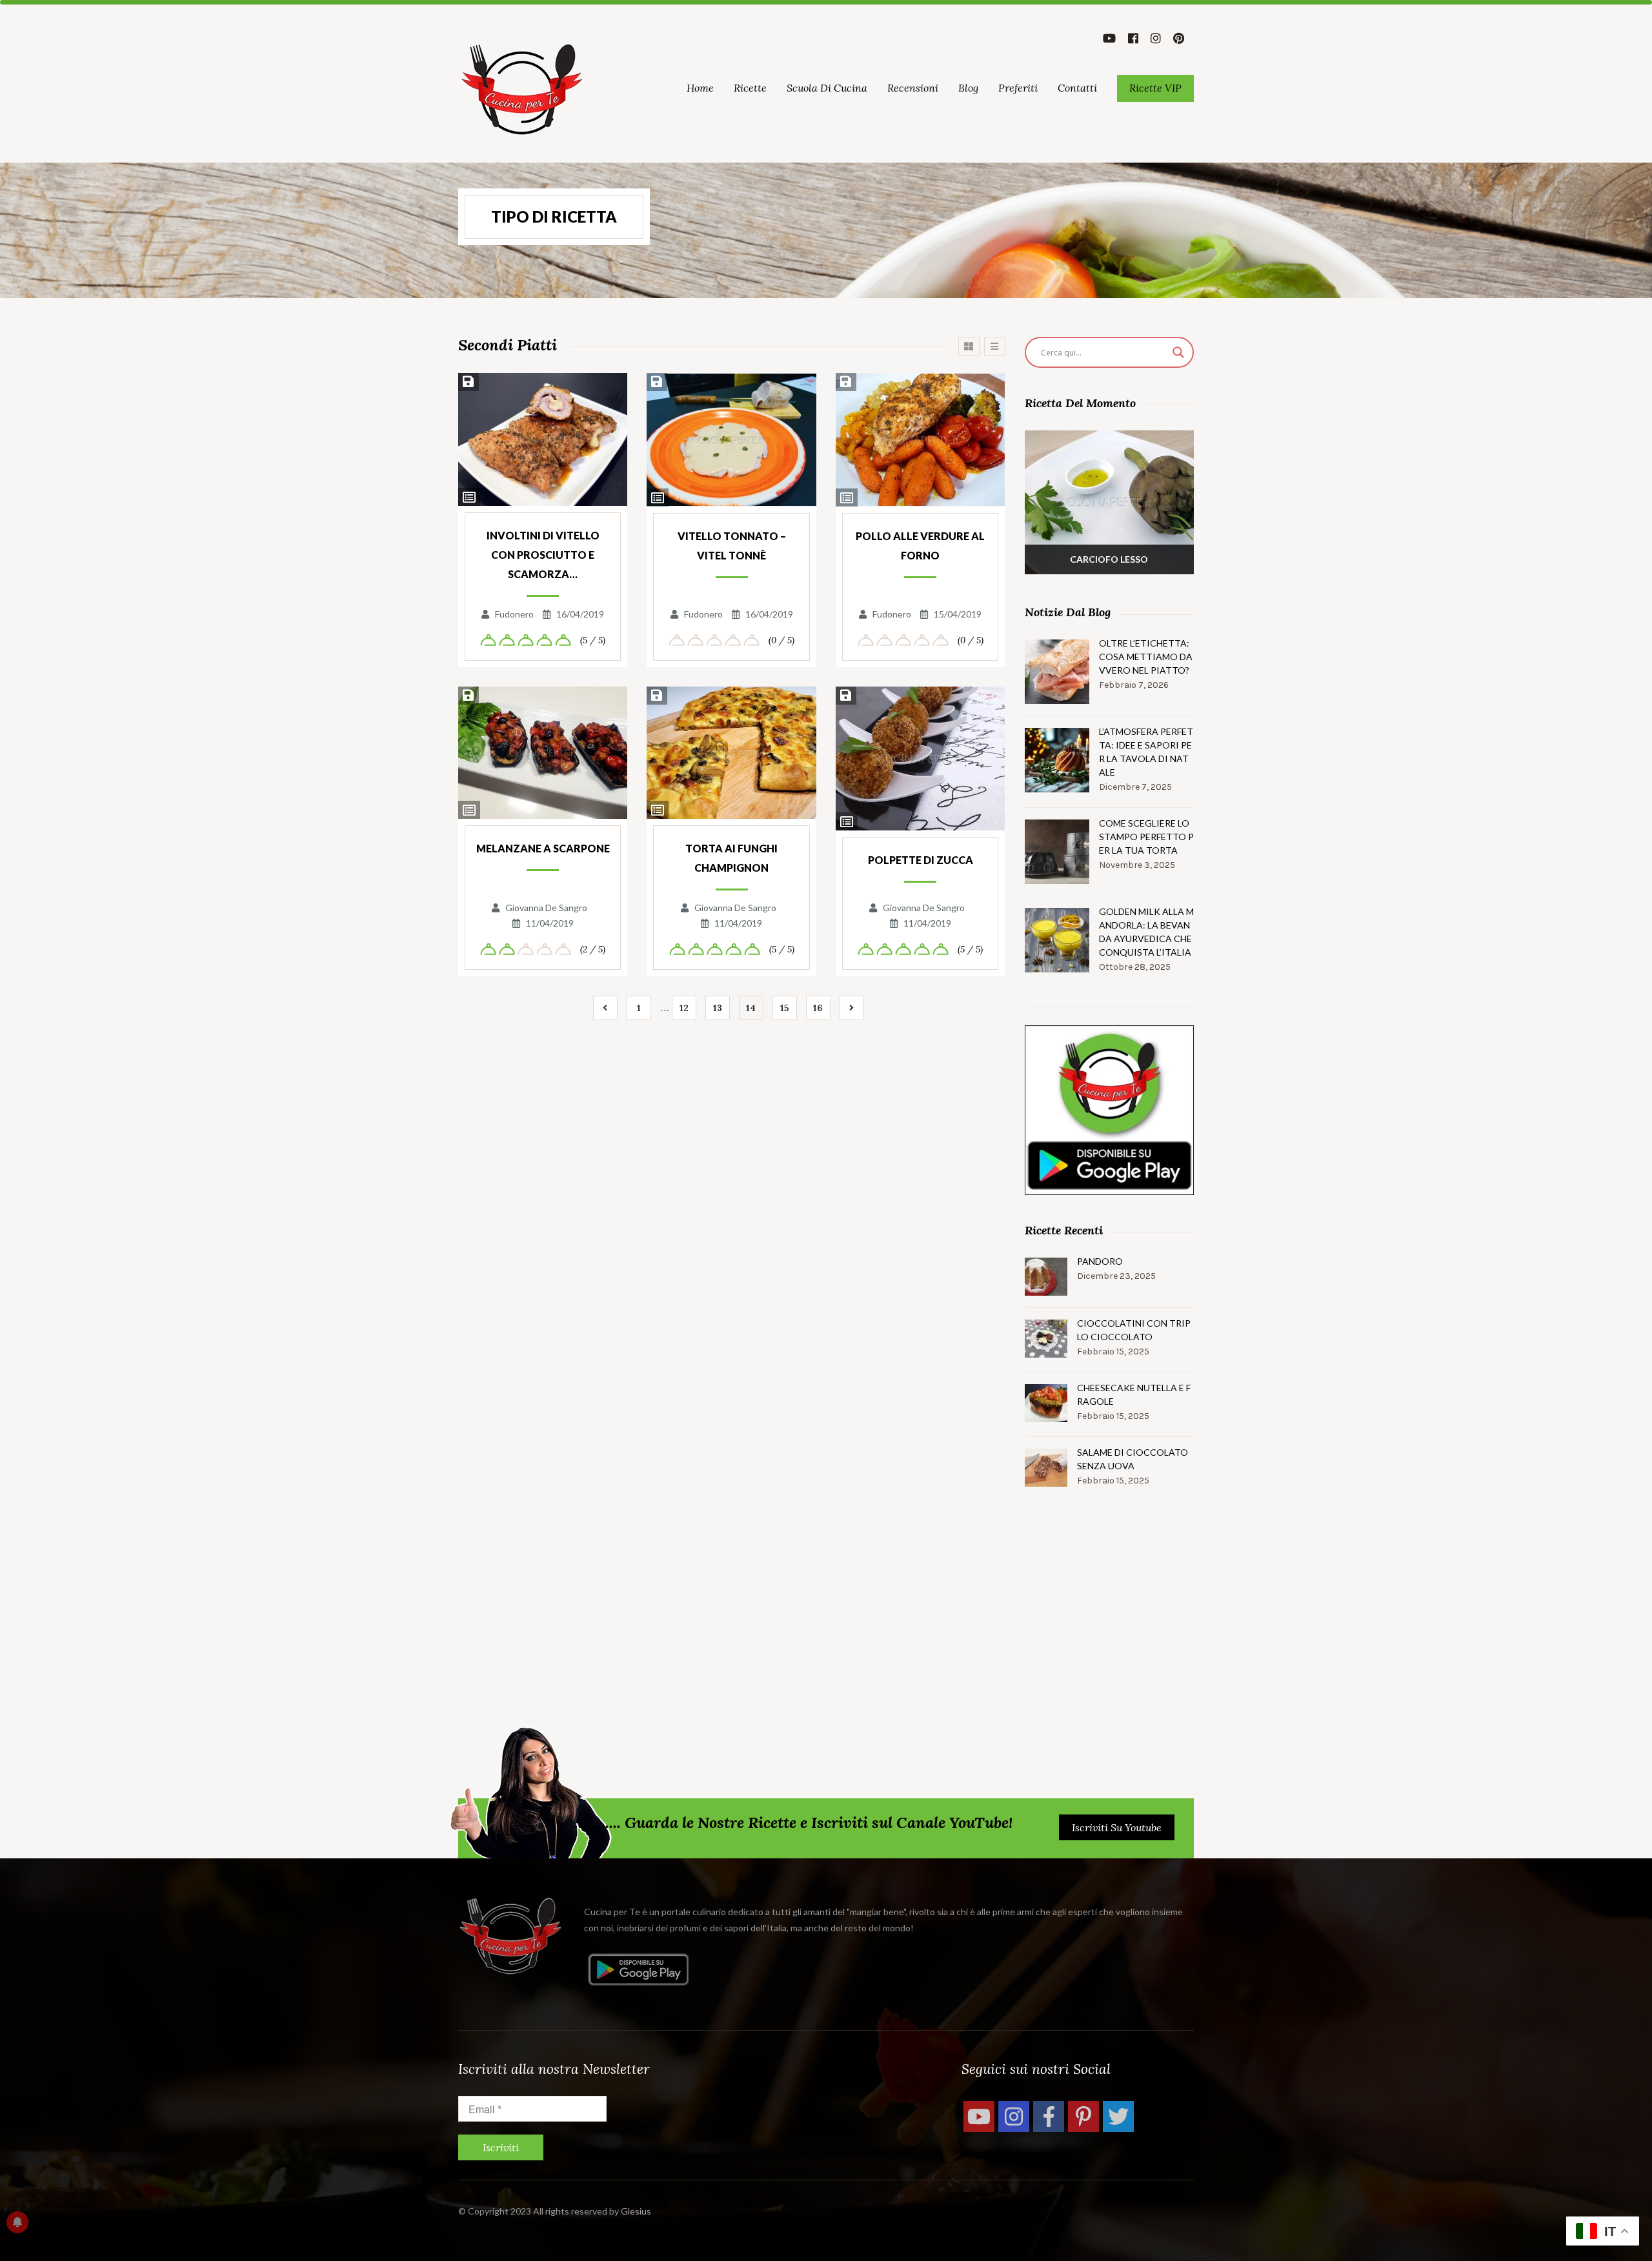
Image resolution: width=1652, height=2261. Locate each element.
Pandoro (1100, 1261)
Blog (968, 88)
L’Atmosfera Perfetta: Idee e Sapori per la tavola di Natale (1146, 752)
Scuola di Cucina (827, 88)
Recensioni (913, 88)
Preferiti (1018, 88)
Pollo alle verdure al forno (920, 546)
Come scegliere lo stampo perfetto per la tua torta (1146, 837)
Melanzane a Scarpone (543, 848)
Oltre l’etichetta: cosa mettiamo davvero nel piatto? (1146, 657)
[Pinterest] (1083, 2116)
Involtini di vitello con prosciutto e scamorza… (543, 555)
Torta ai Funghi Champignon (731, 858)
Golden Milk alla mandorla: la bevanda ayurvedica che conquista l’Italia (1146, 932)
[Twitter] (1118, 2116)
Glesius (636, 2211)
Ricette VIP (1155, 88)
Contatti (1077, 88)
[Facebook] (1049, 2116)
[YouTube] (979, 2116)
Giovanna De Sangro (546, 908)
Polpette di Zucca (921, 860)
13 (718, 1008)
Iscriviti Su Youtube (1117, 1827)
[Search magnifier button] (1178, 352)
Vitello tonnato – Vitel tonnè (732, 546)
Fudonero (514, 614)
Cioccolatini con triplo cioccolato (1134, 1330)
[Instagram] (1014, 2116)
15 (785, 1008)
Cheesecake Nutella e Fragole (1134, 1394)
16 (818, 1008)
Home (700, 88)
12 (684, 1008)
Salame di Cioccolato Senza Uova (1133, 1459)
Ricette (750, 88)
